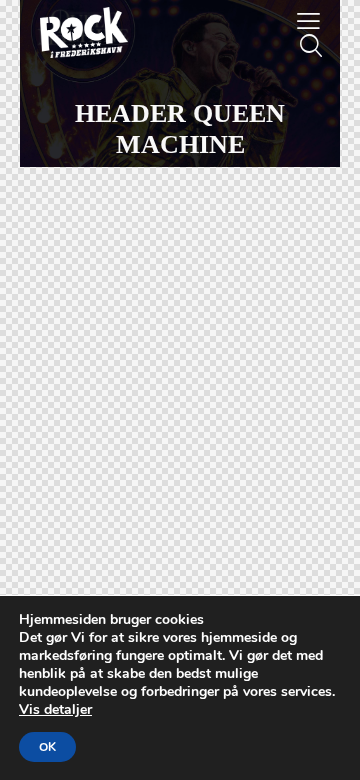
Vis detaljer (55, 709)
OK (47, 747)
